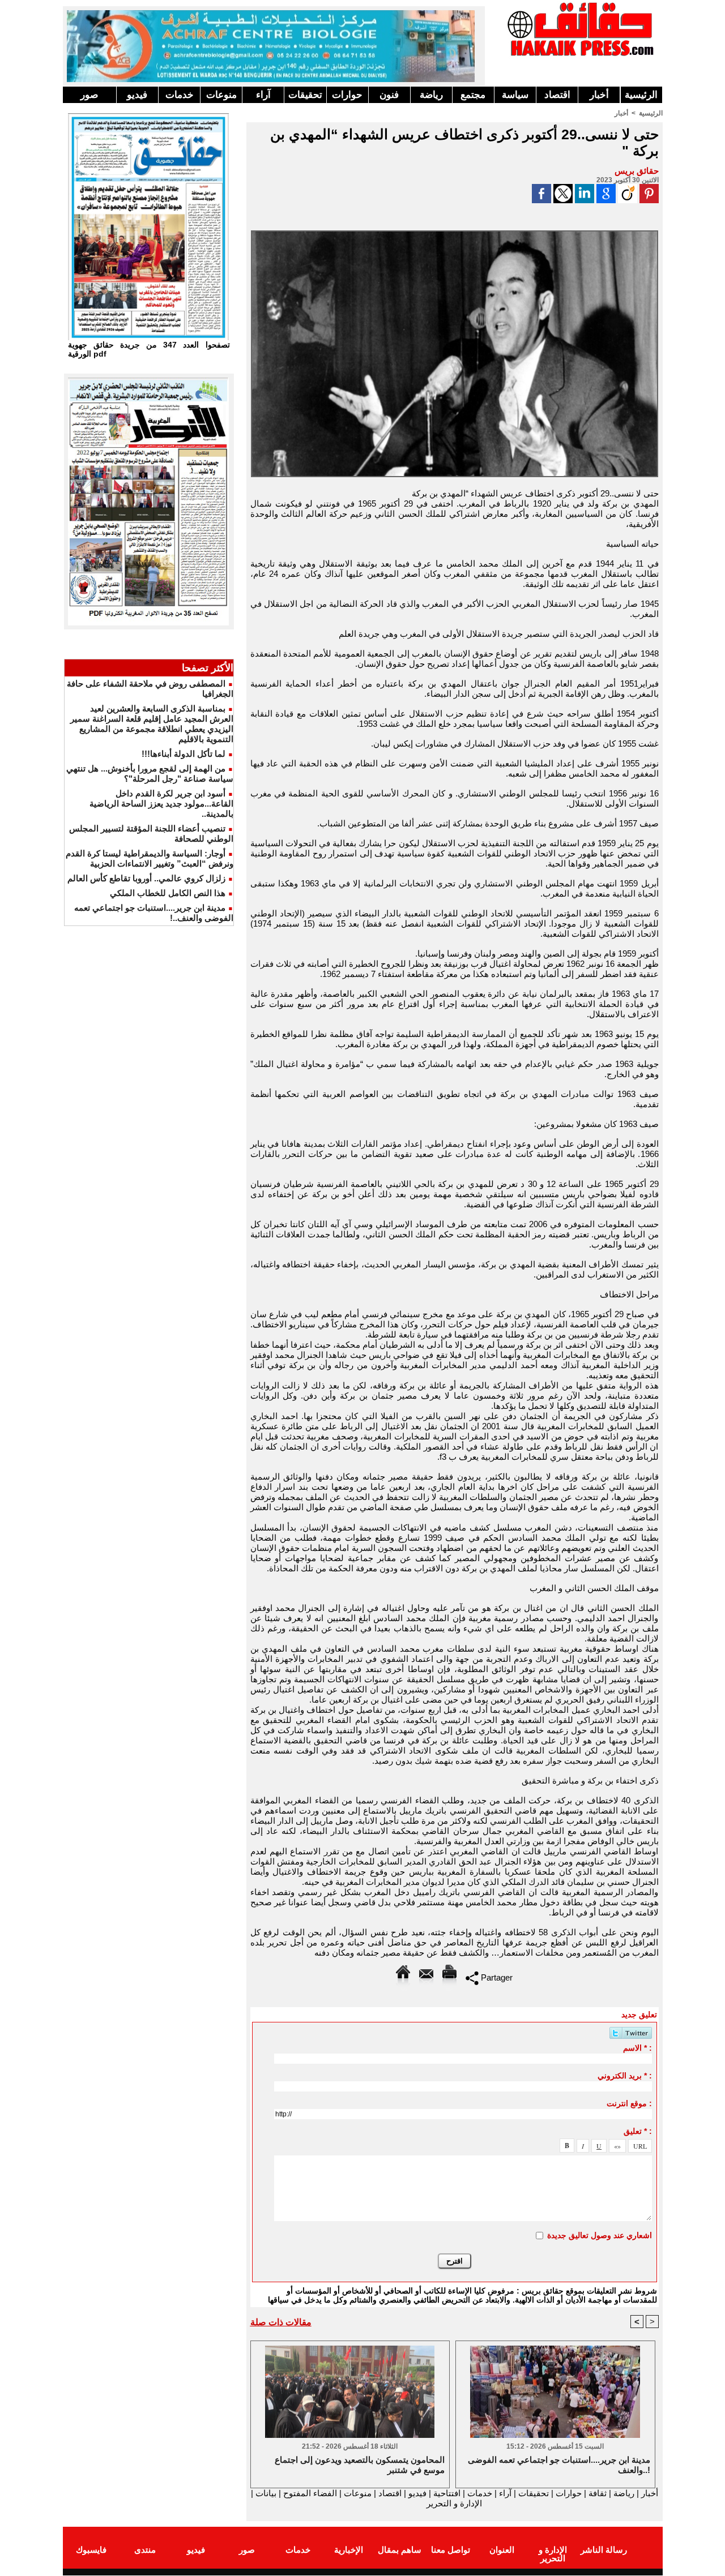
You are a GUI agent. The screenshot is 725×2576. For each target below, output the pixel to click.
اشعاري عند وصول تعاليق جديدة (600, 2235)
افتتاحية (447, 2493)
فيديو (137, 95)
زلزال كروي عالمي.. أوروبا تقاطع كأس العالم (146, 878)
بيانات (266, 2493)
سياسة (515, 95)
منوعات (221, 95)
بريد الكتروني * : (625, 2076)
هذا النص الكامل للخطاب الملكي (168, 893)
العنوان (502, 2550)
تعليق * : (638, 2131)
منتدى (145, 2550)
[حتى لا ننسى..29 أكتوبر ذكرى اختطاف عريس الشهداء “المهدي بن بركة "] (455, 234)
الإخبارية (349, 2550)
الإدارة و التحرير (454, 2503)
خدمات (180, 95)
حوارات (347, 95)
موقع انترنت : (629, 2103)
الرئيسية (641, 95)
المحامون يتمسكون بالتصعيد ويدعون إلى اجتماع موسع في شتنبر (360, 2465)
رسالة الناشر (604, 2550)
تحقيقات (305, 95)
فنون (389, 95)
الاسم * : (637, 2048)
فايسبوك (91, 2550)
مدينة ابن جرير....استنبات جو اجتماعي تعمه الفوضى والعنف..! (559, 2465)
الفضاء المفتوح (309, 2493)
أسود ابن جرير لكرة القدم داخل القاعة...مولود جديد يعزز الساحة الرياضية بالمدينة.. (161, 803)
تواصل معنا (451, 2550)
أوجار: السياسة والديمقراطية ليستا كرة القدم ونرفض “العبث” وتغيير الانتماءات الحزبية (150, 858)
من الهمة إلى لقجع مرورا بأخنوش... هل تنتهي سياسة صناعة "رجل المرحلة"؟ (150, 773)
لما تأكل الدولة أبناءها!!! (184, 754)
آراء (263, 95)
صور (89, 95)
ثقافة (598, 2493)
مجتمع (473, 95)
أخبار (599, 95)
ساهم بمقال (400, 2550)
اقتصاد (557, 95)
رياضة (431, 95)
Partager (496, 1977)
